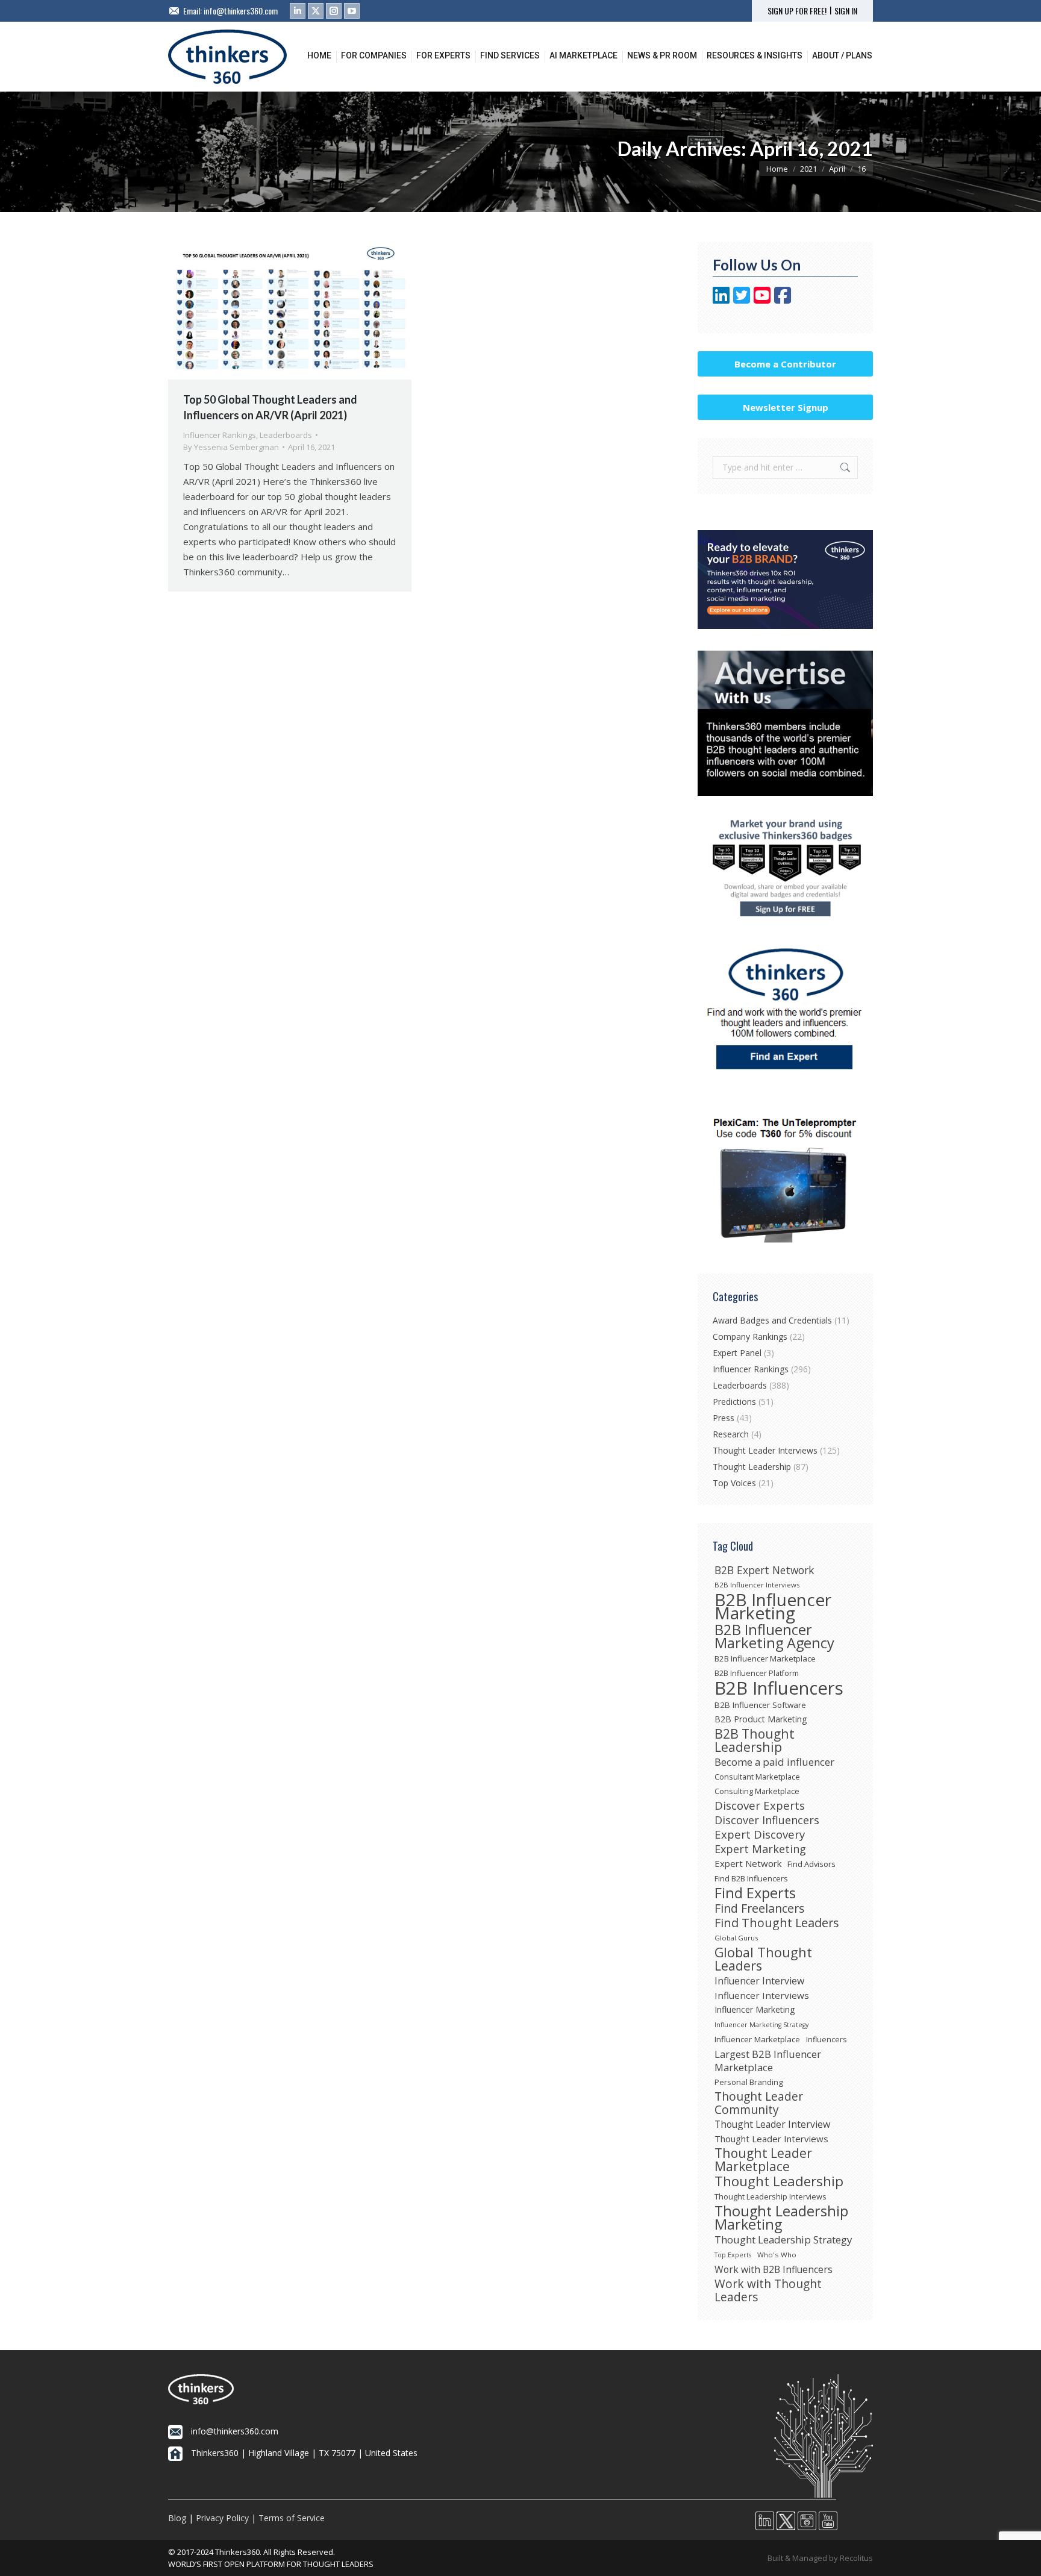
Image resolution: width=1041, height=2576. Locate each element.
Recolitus (856, 2558)
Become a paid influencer (774, 1762)
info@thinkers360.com (241, 11)
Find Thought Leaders (777, 1923)
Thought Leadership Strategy (783, 2240)
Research (731, 1434)
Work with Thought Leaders (768, 2290)
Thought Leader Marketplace (763, 2160)
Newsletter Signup (786, 407)
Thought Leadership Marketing (781, 2218)
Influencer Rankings (220, 435)
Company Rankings (750, 1336)
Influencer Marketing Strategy (761, 2025)
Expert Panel (737, 1353)
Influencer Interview (759, 1981)
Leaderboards (286, 435)
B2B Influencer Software (760, 1705)
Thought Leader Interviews (765, 1450)
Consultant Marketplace (757, 1777)
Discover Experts (760, 1805)
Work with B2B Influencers (774, 2269)
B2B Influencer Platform (757, 1673)
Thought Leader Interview (772, 2124)
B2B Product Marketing (761, 1719)
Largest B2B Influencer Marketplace (768, 2061)
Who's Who (777, 2255)
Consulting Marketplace (757, 1791)
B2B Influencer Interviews (757, 1585)
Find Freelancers (760, 1909)
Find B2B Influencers (751, 1878)
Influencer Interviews (762, 1995)
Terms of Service (292, 2518)
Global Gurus (736, 1938)
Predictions (734, 1402)
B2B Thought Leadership (755, 1740)
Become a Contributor (785, 364)
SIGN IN (846, 11)
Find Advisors (811, 1864)
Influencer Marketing (755, 2009)
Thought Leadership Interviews (771, 2196)
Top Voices (734, 1483)
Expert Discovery (760, 1834)
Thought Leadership (752, 1467)
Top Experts (733, 2255)
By (231, 447)
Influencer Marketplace (757, 2039)
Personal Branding (749, 2082)
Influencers (826, 2040)
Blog (177, 2518)
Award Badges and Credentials (772, 1320)
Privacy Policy (222, 2518)
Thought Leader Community (759, 2103)
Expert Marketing (760, 1849)
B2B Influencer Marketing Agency (774, 1636)
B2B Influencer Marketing (773, 1606)
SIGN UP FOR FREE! (797, 11)
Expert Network (748, 1863)
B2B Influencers (779, 1688)
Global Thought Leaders (763, 1959)
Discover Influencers (767, 1820)
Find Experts (755, 1893)
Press (724, 1418)
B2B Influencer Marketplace (765, 1658)
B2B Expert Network (764, 1570)
